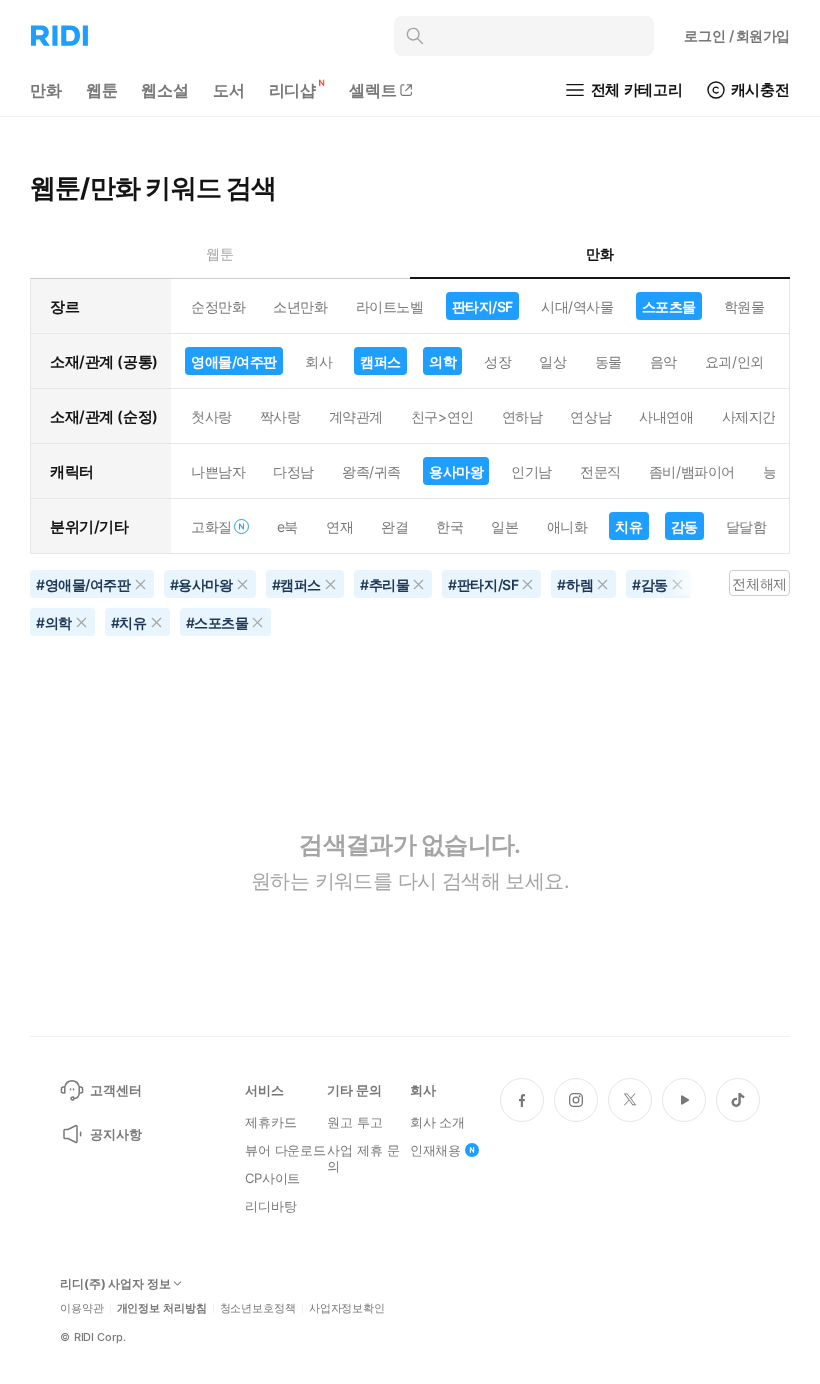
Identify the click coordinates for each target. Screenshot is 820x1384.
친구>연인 (442, 416)
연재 (339, 526)
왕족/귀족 (371, 471)
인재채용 (435, 1150)
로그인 (737, 35)
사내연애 (666, 416)
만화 (46, 90)
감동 (684, 526)
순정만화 (218, 306)
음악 (663, 361)
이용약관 (82, 1308)
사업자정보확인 (347, 1308)
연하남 (522, 416)
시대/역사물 (577, 306)
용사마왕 (456, 471)
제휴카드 (270, 1122)
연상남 (590, 416)
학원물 (744, 306)
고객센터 (115, 1090)
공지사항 (115, 1134)
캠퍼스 (380, 361)
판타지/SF (482, 306)
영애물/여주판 (234, 361)
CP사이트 (272, 1178)
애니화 (567, 526)
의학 (442, 361)
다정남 (293, 471)
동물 (608, 361)
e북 (287, 526)
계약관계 (356, 416)
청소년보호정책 (258, 1308)
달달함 (746, 526)
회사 (318, 361)
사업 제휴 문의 (363, 1158)
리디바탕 (270, 1206)
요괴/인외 (734, 361)
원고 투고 (354, 1122)
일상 (552, 361)
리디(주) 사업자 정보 (115, 1284)
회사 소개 (437, 1122)
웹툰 (102, 90)
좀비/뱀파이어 (692, 471)
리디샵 (293, 90)
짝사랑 (280, 416)
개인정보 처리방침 (162, 1308)
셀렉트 (373, 90)
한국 (449, 526)
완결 (394, 526)
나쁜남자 (218, 471)
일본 (504, 526)
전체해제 (759, 583)
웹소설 (165, 90)
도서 (229, 90)
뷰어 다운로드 (285, 1150)
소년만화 (300, 306)
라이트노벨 (390, 306)
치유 (628, 526)
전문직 (600, 471)
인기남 (531, 471)
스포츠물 (669, 306)
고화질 (211, 526)
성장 (497, 361)
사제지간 (749, 416)
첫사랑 (211, 416)
